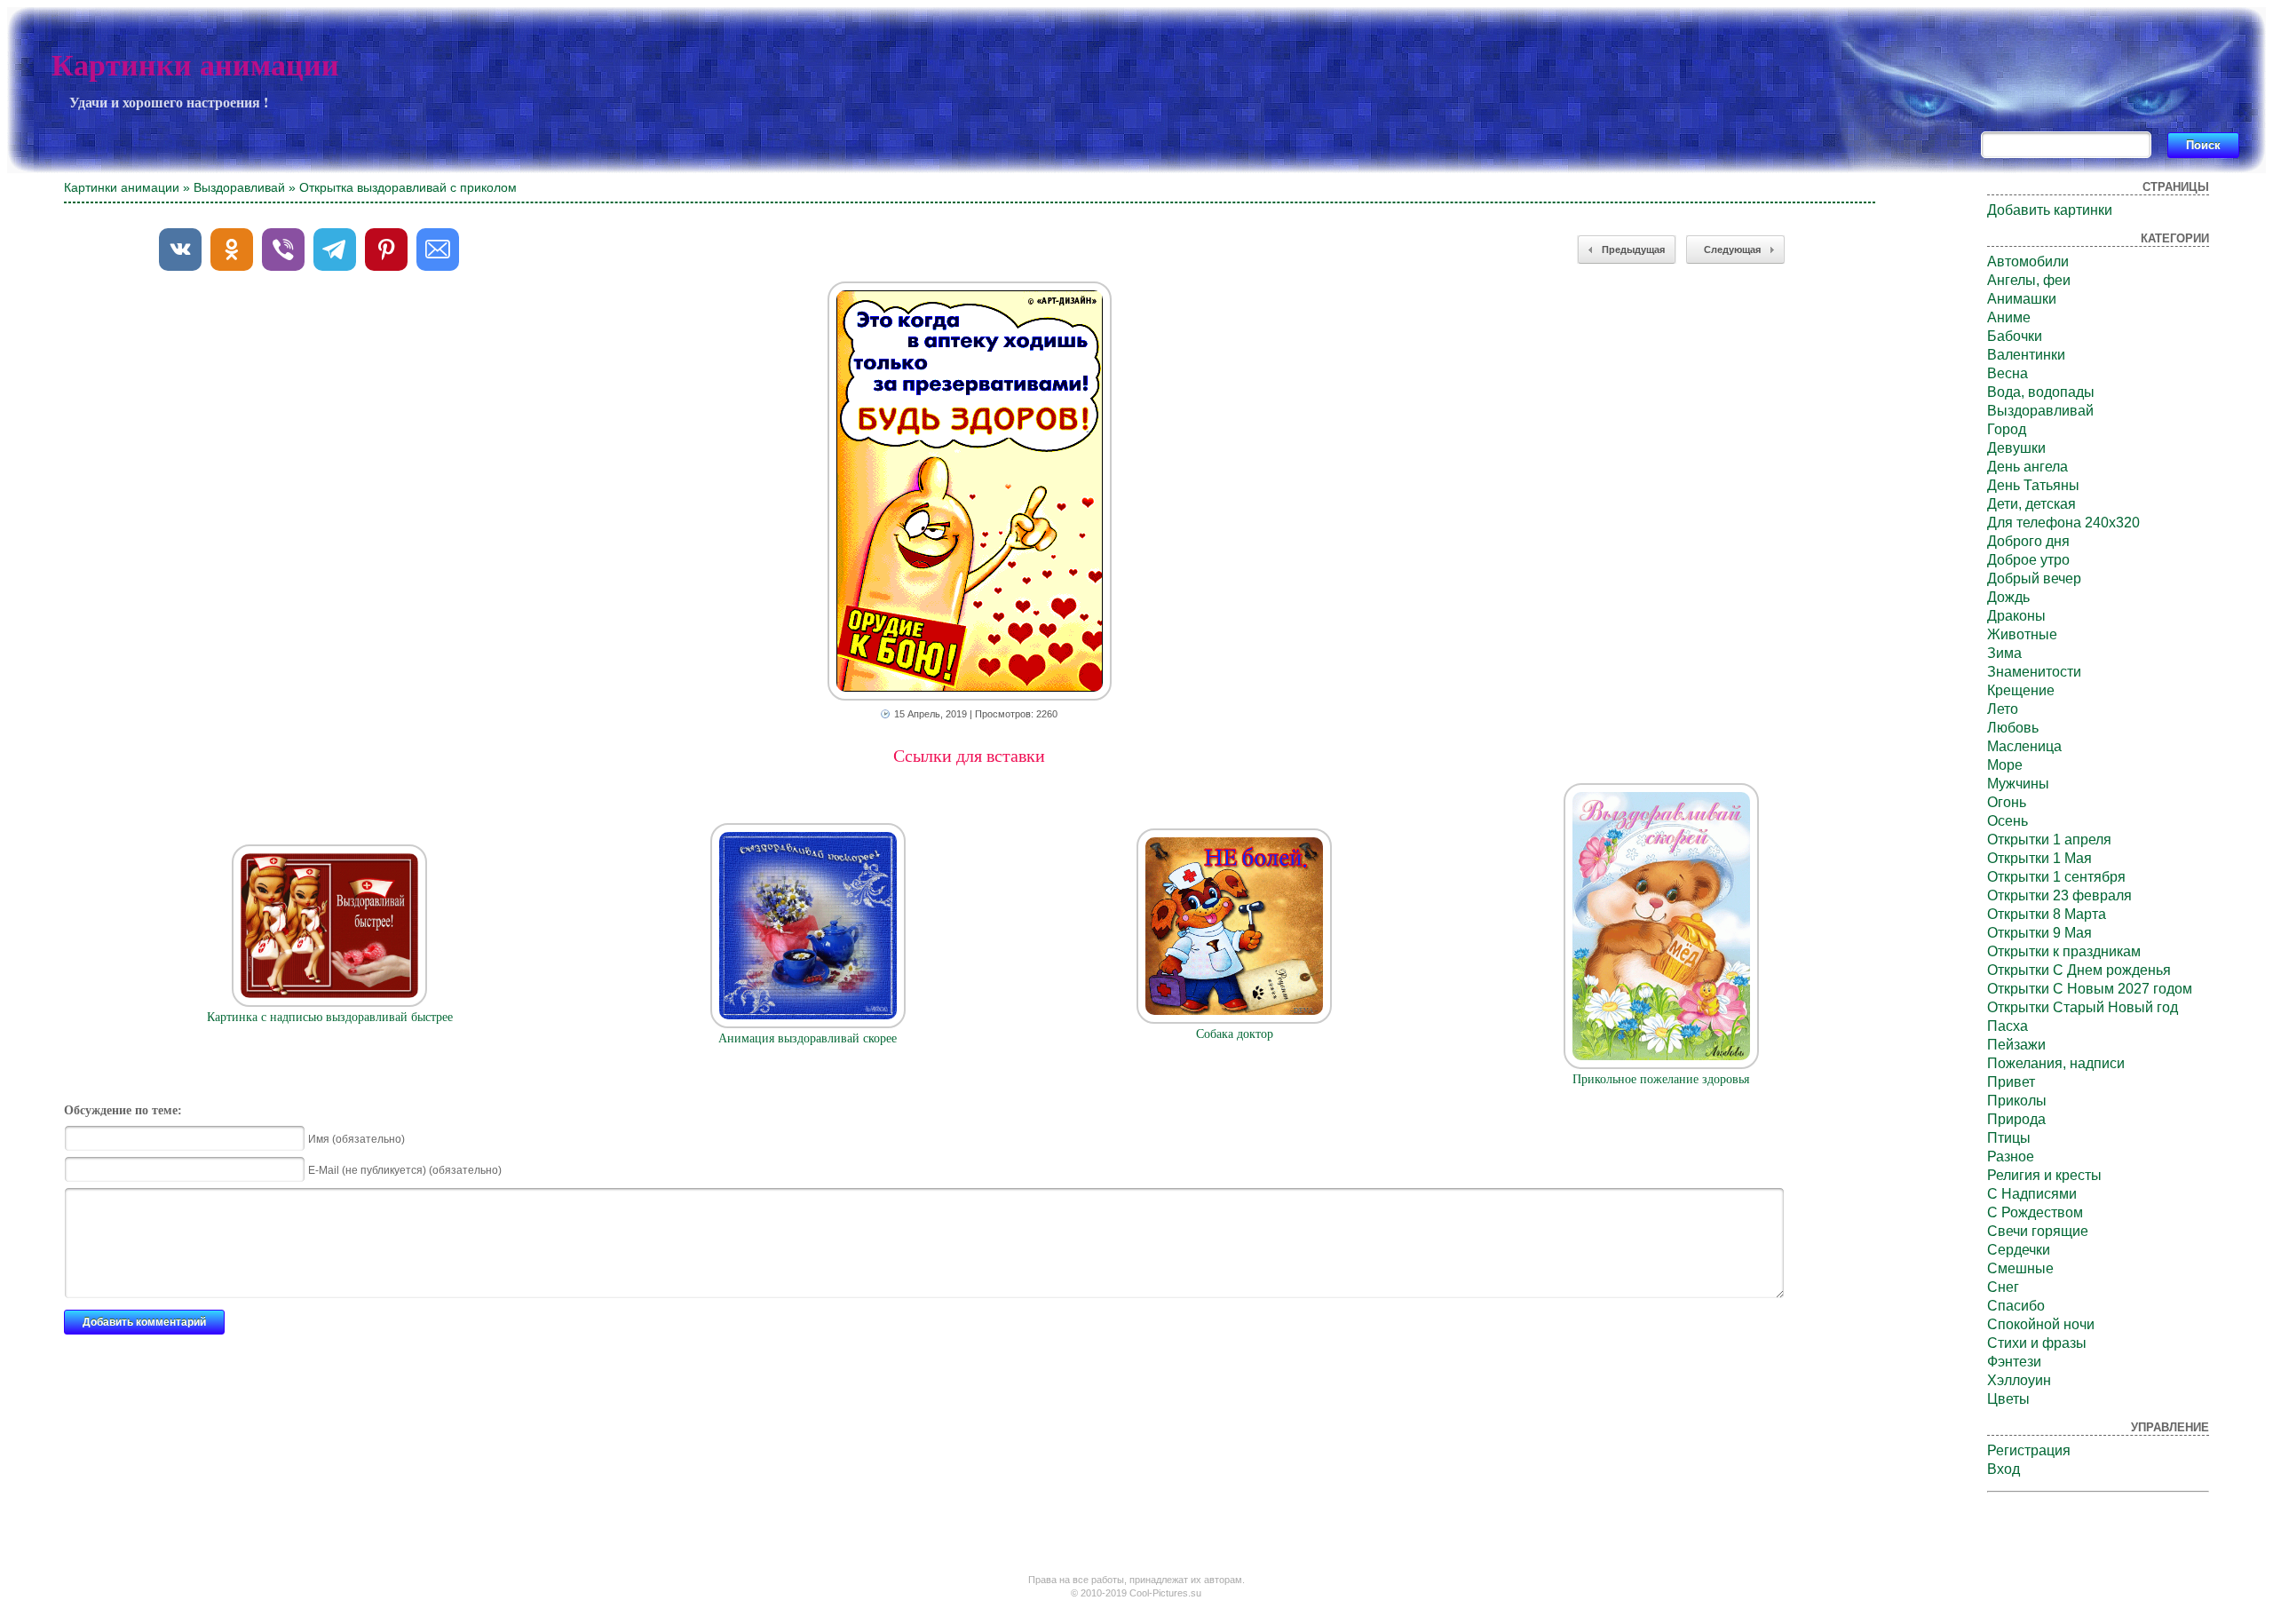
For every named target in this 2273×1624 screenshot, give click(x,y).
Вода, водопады (2041, 392)
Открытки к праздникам (2064, 951)
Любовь (2013, 728)
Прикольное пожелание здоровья (1661, 1079)
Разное (2011, 1157)
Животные (2022, 634)
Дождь (2008, 597)
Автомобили (2028, 261)
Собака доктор (1235, 1034)
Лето (2003, 709)
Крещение (2021, 690)
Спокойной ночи (2041, 1324)
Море (2005, 765)
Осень (2008, 821)
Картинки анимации (195, 65)
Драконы (2016, 616)
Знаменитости (2034, 672)
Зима (2004, 653)
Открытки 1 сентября (2056, 877)
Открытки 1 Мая (2039, 858)
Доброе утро (2028, 560)
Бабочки (2015, 336)
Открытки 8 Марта (2047, 914)
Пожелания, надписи (2056, 1063)
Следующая (1732, 250)
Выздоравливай (239, 187)
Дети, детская (2031, 504)
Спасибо (2016, 1306)
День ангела (2027, 467)
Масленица (2024, 746)
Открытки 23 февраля (2059, 895)
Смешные (2020, 1268)
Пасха (2008, 1026)
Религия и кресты (2044, 1175)
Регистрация (2029, 1450)
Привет (2011, 1082)
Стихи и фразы (2037, 1343)
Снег (2003, 1287)
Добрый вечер (2034, 578)
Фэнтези (2014, 1362)
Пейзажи (2016, 1045)
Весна (2008, 373)
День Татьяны (2033, 485)
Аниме (2009, 317)
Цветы (2008, 1399)
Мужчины (2018, 784)
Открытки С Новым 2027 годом (2090, 989)
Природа (2016, 1119)
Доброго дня (2028, 541)
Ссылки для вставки (969, 756)
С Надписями (2032, 1194)
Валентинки (2026, 355)
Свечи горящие (2038, 1231)
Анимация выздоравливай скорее (808, 1038)
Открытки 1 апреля (2049, 840)
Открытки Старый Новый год (2083, 1007)
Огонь (2007, 802)
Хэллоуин (2019, 1380)
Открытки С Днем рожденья (2079, 970)
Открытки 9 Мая (2039, 933)
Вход (2004, 1469)
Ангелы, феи (2029, 280)
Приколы (2017, 1101)
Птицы (2009, 1138)
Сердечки (2019, 1250)
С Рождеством (2035, 1212)
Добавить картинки (2050, 210)
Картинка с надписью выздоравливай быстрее (330, 1017)
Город (2007, 429)
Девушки (2016, 448)
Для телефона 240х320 (2063, 523)
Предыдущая (1633, 250)
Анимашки (2022, 299)
